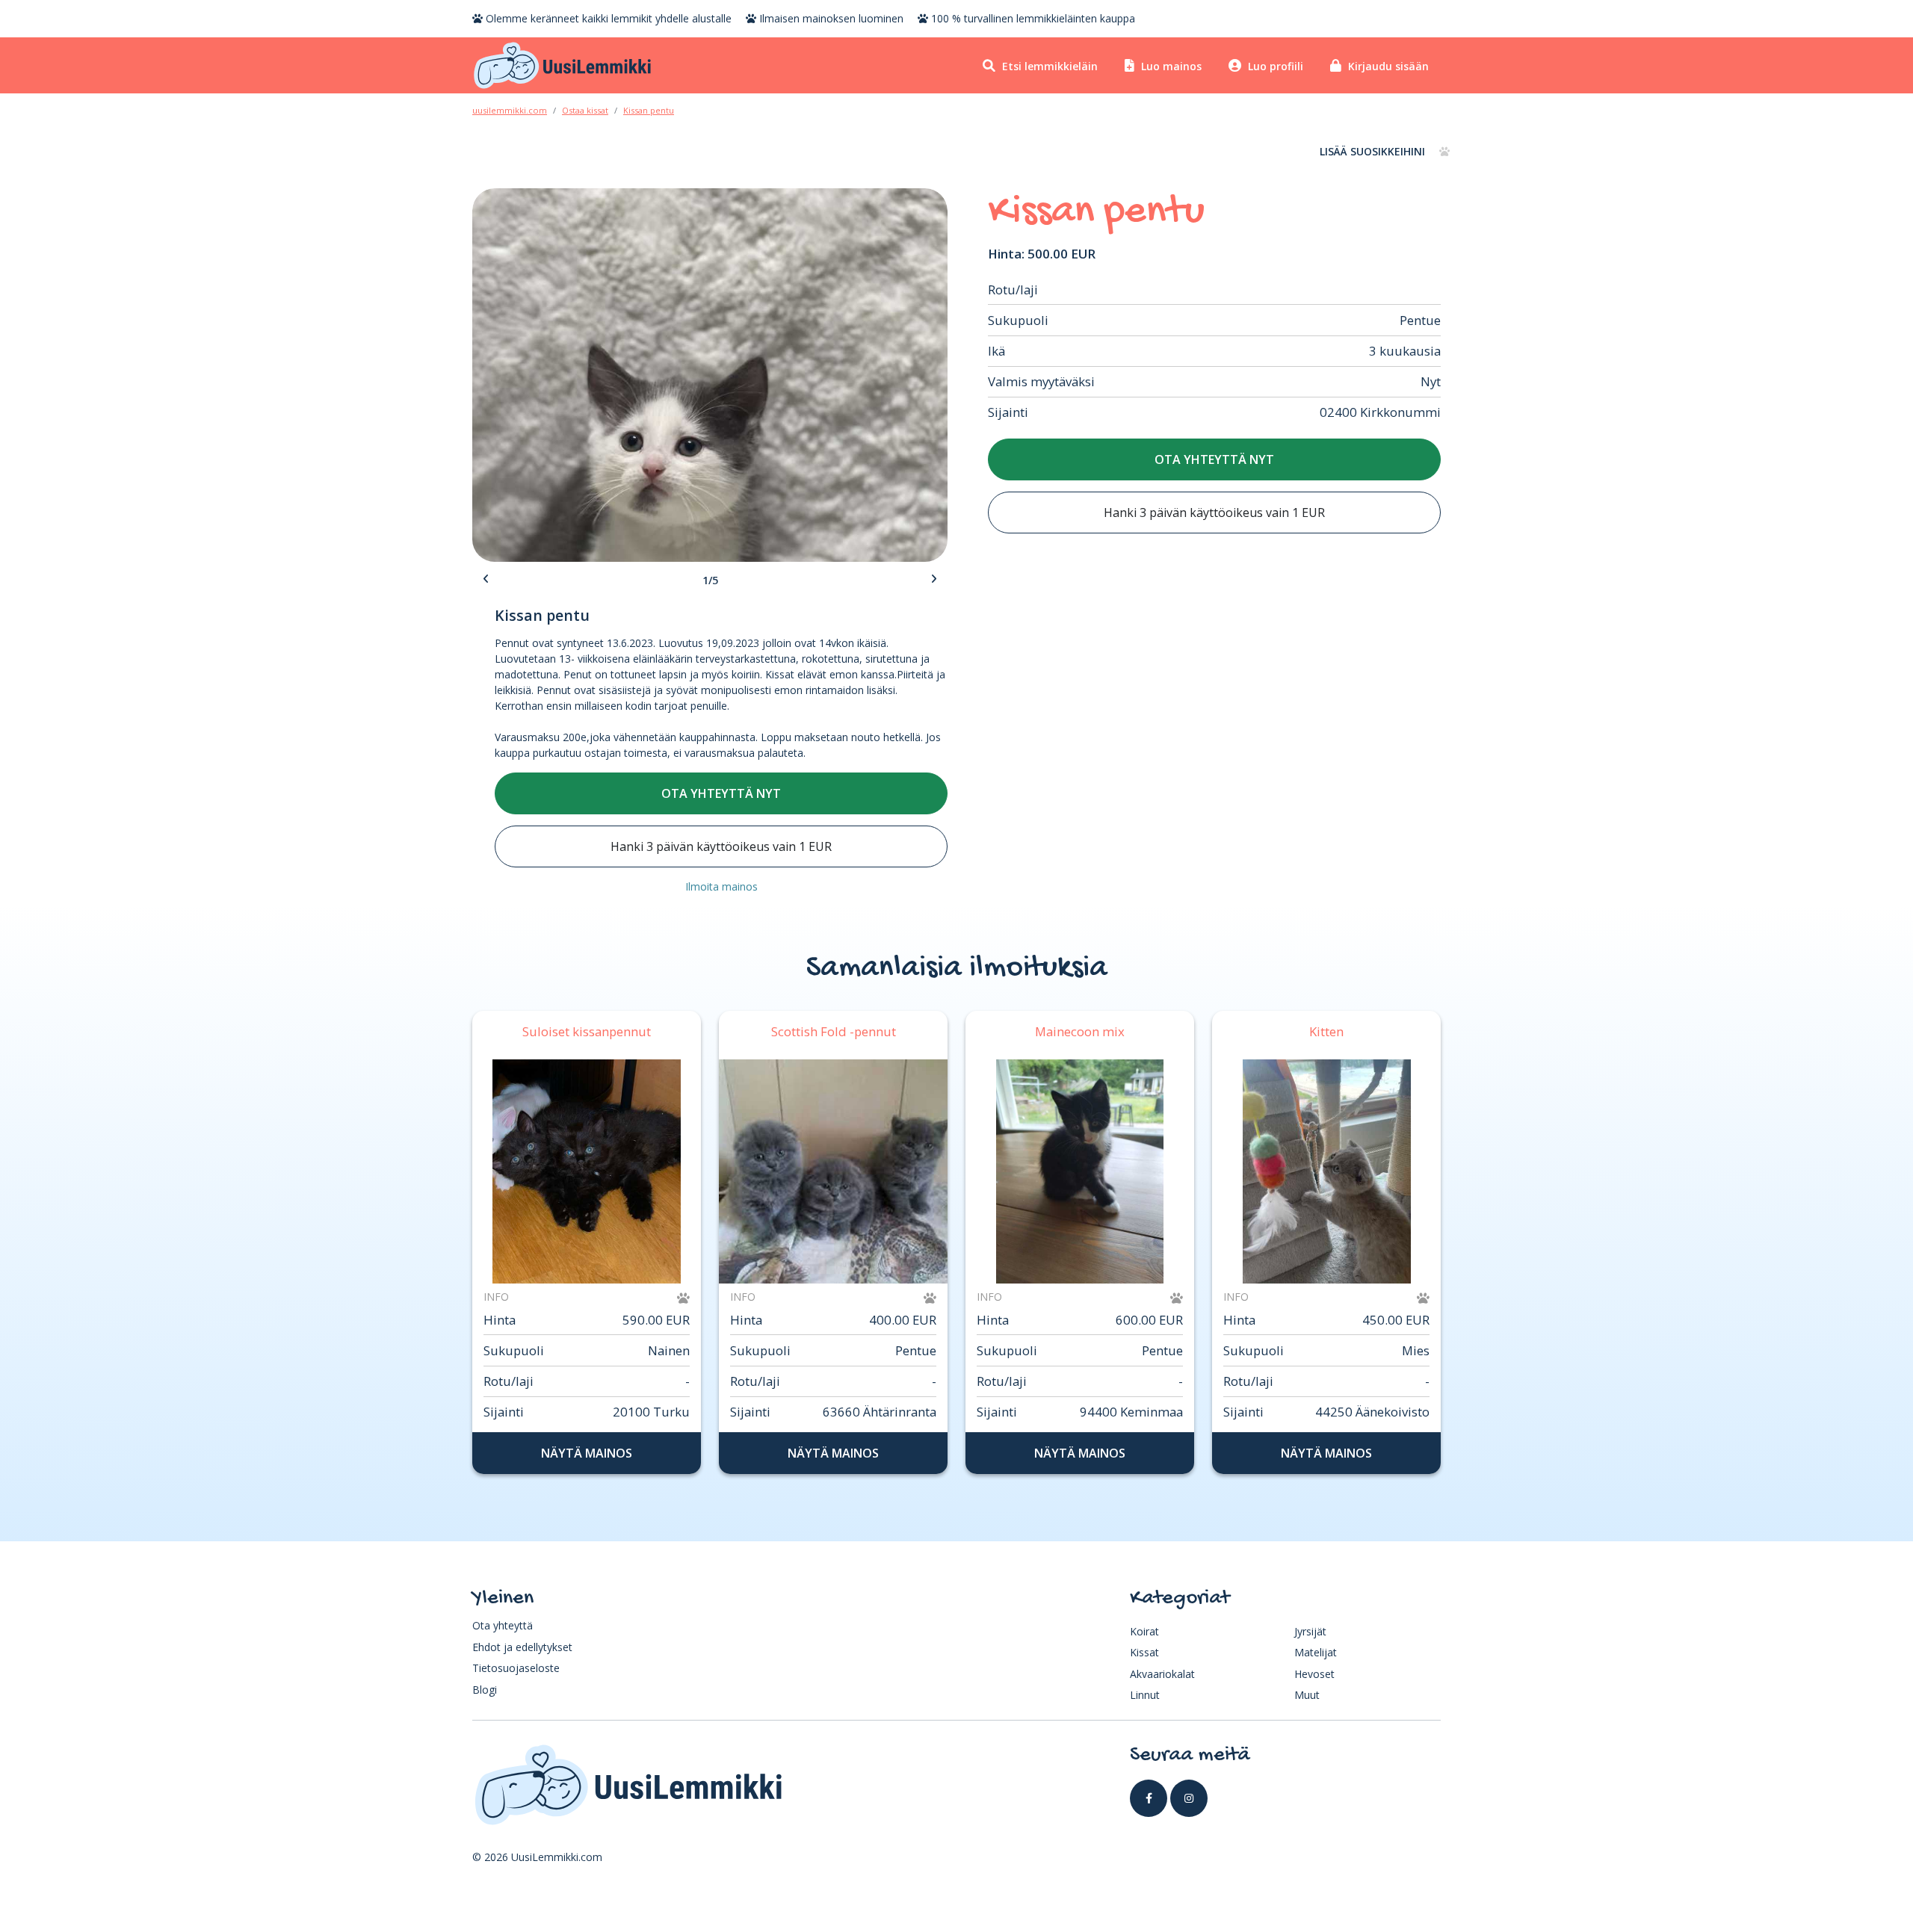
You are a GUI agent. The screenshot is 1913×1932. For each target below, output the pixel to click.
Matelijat (1316, 1652)
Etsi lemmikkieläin (1048, 66)
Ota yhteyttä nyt (1214, 459)
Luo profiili (1274, 66)
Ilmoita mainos (721, 886)
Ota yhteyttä (503, 1625)
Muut (1307, 1695)
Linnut (1145, 1695)
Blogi (485, 1690)
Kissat (1144, 1652)
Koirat (1144, 1631)
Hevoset (1314, 1674)
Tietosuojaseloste (516, 1668)
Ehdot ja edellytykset (522, 1647)
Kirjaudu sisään (1387, 66)
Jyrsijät (1310, 1631)
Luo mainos (1170, 66)
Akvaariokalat (1162, 1674)
